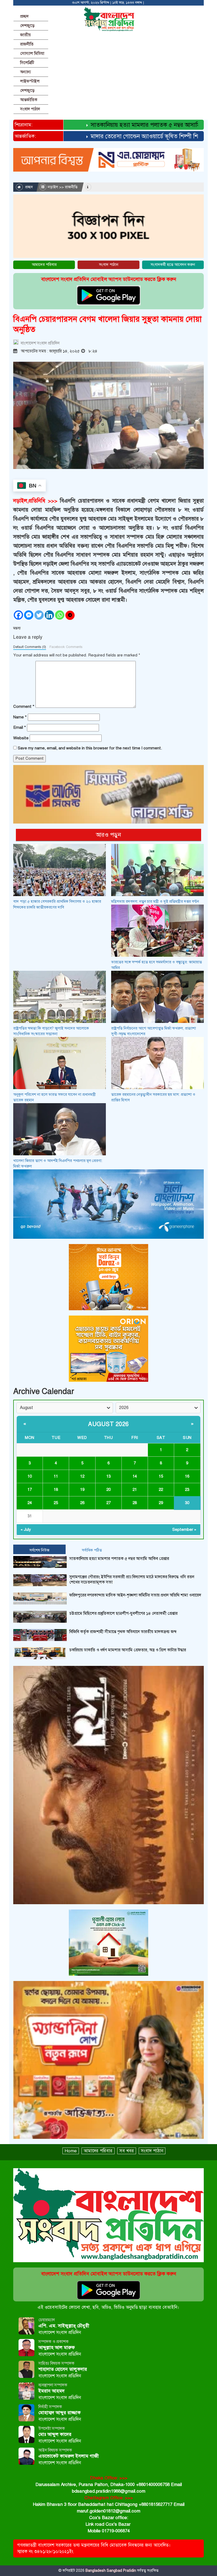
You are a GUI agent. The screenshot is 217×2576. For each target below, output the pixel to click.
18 (56, 1490)
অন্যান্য (26, 72)
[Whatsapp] (60, 615)
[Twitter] (39, 615)
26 (82, 1503)
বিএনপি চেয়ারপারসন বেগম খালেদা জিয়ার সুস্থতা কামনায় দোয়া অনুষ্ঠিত (107, 324)
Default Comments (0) (30, 647)
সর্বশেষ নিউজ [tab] (39, 1550)
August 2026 (108, 1424)
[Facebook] (18, 615)
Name (20, 717)
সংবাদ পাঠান (30, 109)
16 (187, 1476)
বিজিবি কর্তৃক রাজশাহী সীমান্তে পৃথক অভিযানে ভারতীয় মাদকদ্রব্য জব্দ (123, 1632)
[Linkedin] (49, 615)
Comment (24, 706)
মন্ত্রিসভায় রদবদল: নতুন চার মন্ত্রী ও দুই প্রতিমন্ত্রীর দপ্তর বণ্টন (155, 901)
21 (135, 1490)
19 (82, 1490)
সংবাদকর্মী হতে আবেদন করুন (173, 265)
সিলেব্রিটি (27, 63)
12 (82, 1476)
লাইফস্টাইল (30, 81)
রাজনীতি (27, 44)
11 (56, 1476)
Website (21, 738)
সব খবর (127, 2151)
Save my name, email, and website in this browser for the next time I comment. (90, 748)
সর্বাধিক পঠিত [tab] (92, 1550)
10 (30, 1476)
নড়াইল (53, 187)
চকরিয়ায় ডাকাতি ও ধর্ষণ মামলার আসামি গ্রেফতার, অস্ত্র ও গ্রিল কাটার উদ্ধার (128, 1650)
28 (135, 1503)
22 (161, 1490)
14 (135, 1476)
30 (187, 1503)
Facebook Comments (66, 647)
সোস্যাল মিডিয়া (32, 53)
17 (30, 1490)
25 (56, 1503)
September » (184, 1529)
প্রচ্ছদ (24, 16)
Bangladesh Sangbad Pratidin (110, 2571)
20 (108, 1490)
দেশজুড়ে (27, 26)
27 (108, 1503)
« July (26, 1529)
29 (161, 1503)
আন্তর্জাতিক (29, 100)
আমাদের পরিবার (44, 265)
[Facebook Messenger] (29, 615)
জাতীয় (25, 35)
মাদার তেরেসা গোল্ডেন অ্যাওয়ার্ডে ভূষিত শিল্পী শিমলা (118, 136)
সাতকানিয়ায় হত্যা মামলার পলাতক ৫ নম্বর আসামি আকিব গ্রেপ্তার (130, 125)
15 (161, 1476)
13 (108, 1476)
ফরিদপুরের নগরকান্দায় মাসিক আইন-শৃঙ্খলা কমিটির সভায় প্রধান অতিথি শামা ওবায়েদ (135, 1595)
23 (187, 1490)
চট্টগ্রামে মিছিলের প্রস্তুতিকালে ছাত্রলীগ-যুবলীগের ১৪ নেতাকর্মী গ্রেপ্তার (123, 1613)
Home (71, 2151)
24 (30, 1503)
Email (20, 727)
